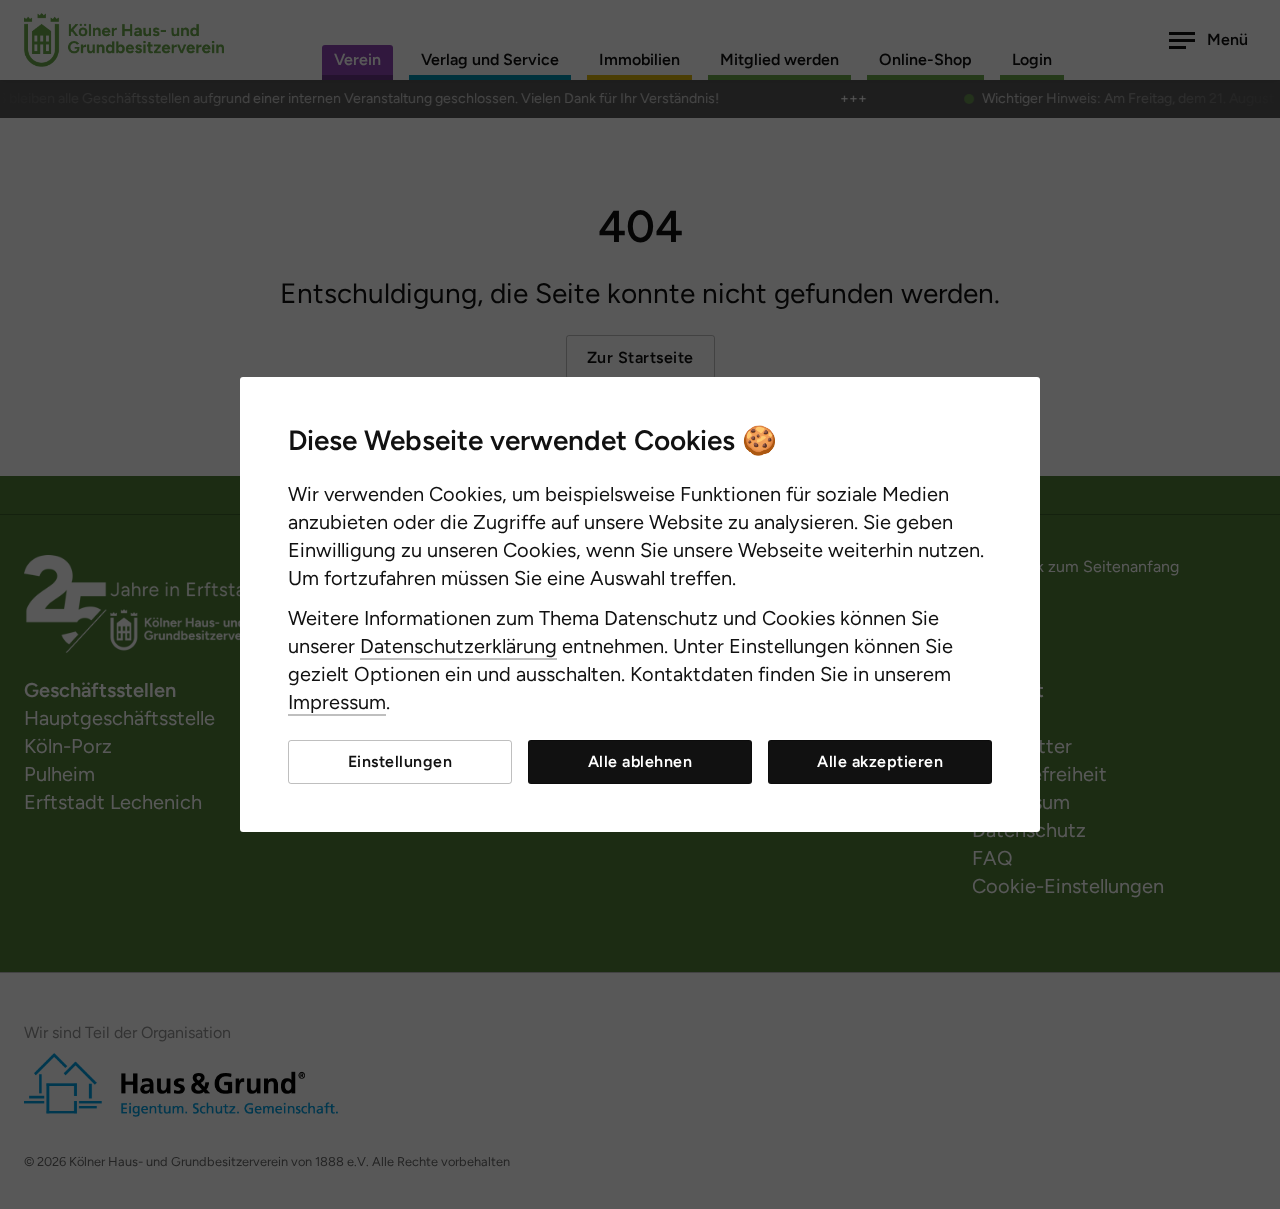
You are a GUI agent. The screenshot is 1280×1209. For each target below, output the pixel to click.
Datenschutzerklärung (458, 646)
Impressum (337, 702)
